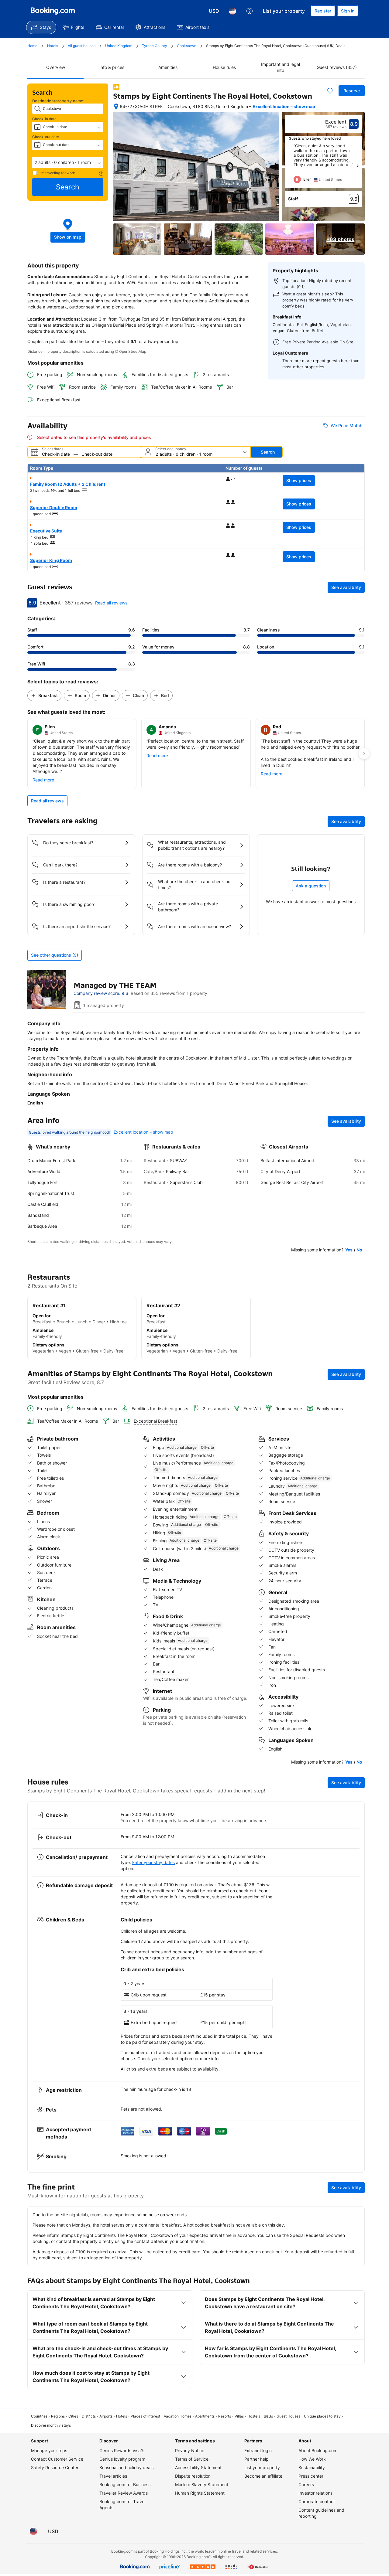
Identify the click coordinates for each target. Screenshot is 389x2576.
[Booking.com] (53, 11)
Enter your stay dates (153, 1862)
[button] (68, 162)
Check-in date (44, 119)
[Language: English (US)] (232, 11)
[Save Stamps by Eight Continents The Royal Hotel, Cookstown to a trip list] (330, 91)
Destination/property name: (58, 101)
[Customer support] (250, 11)
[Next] (357, 166)
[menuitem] (41, 27)
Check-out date (46, 137)
